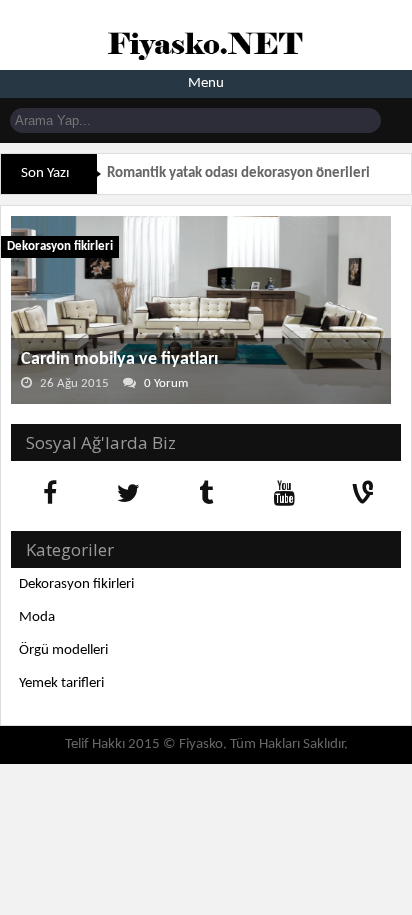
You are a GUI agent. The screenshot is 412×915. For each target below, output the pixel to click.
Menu (206, 83)
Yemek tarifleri (61, 683)
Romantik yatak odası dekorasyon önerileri (238, 173)
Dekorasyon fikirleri (60, 246)
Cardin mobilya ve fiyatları (119, 359)
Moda (37, 617)
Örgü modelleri (63, 650)
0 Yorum (166, 383)
